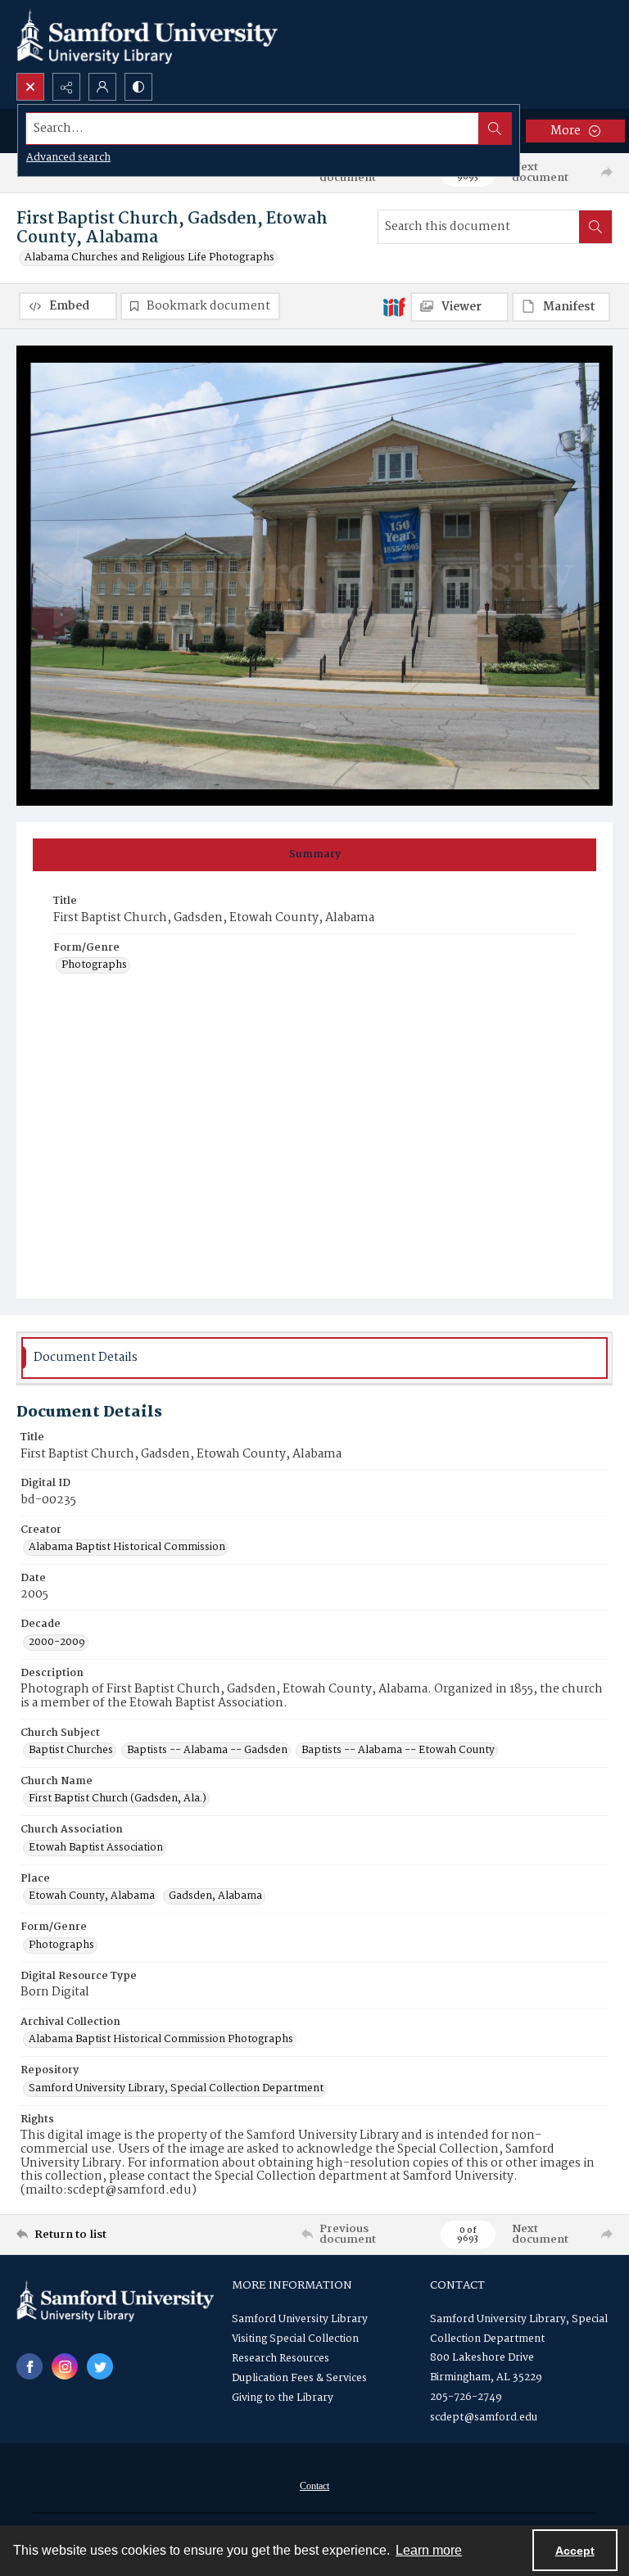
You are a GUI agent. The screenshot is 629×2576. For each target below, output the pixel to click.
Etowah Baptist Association (96, 1848)
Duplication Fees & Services (299, 2378)
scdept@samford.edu (484, 2418)
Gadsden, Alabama (215, 1896)
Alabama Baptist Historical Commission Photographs (161, 2040)
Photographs (94, 965)
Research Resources (281, 2359)
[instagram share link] (65, 2366)
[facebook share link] (29, 2366)
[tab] (314, 855)
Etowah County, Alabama (92, 1896)
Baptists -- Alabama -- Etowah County (398, 1751)
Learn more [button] (429, 2550)
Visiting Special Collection (295, 2339)
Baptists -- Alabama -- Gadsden (207, 1751)
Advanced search (68, 158)
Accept (575, 2551)
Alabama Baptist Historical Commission (127, 1548)
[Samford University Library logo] (147, 36)
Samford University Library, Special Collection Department (176, 2089)
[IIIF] (394, 306)
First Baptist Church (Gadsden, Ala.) (118, 1799)
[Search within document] (595, 227)
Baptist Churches (71, 1751)
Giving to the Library (283, 2398)
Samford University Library (300, 2319)
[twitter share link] (100, 2366)
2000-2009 (57, 1643)
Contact (314, 2486)
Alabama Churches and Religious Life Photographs (149, 258)
